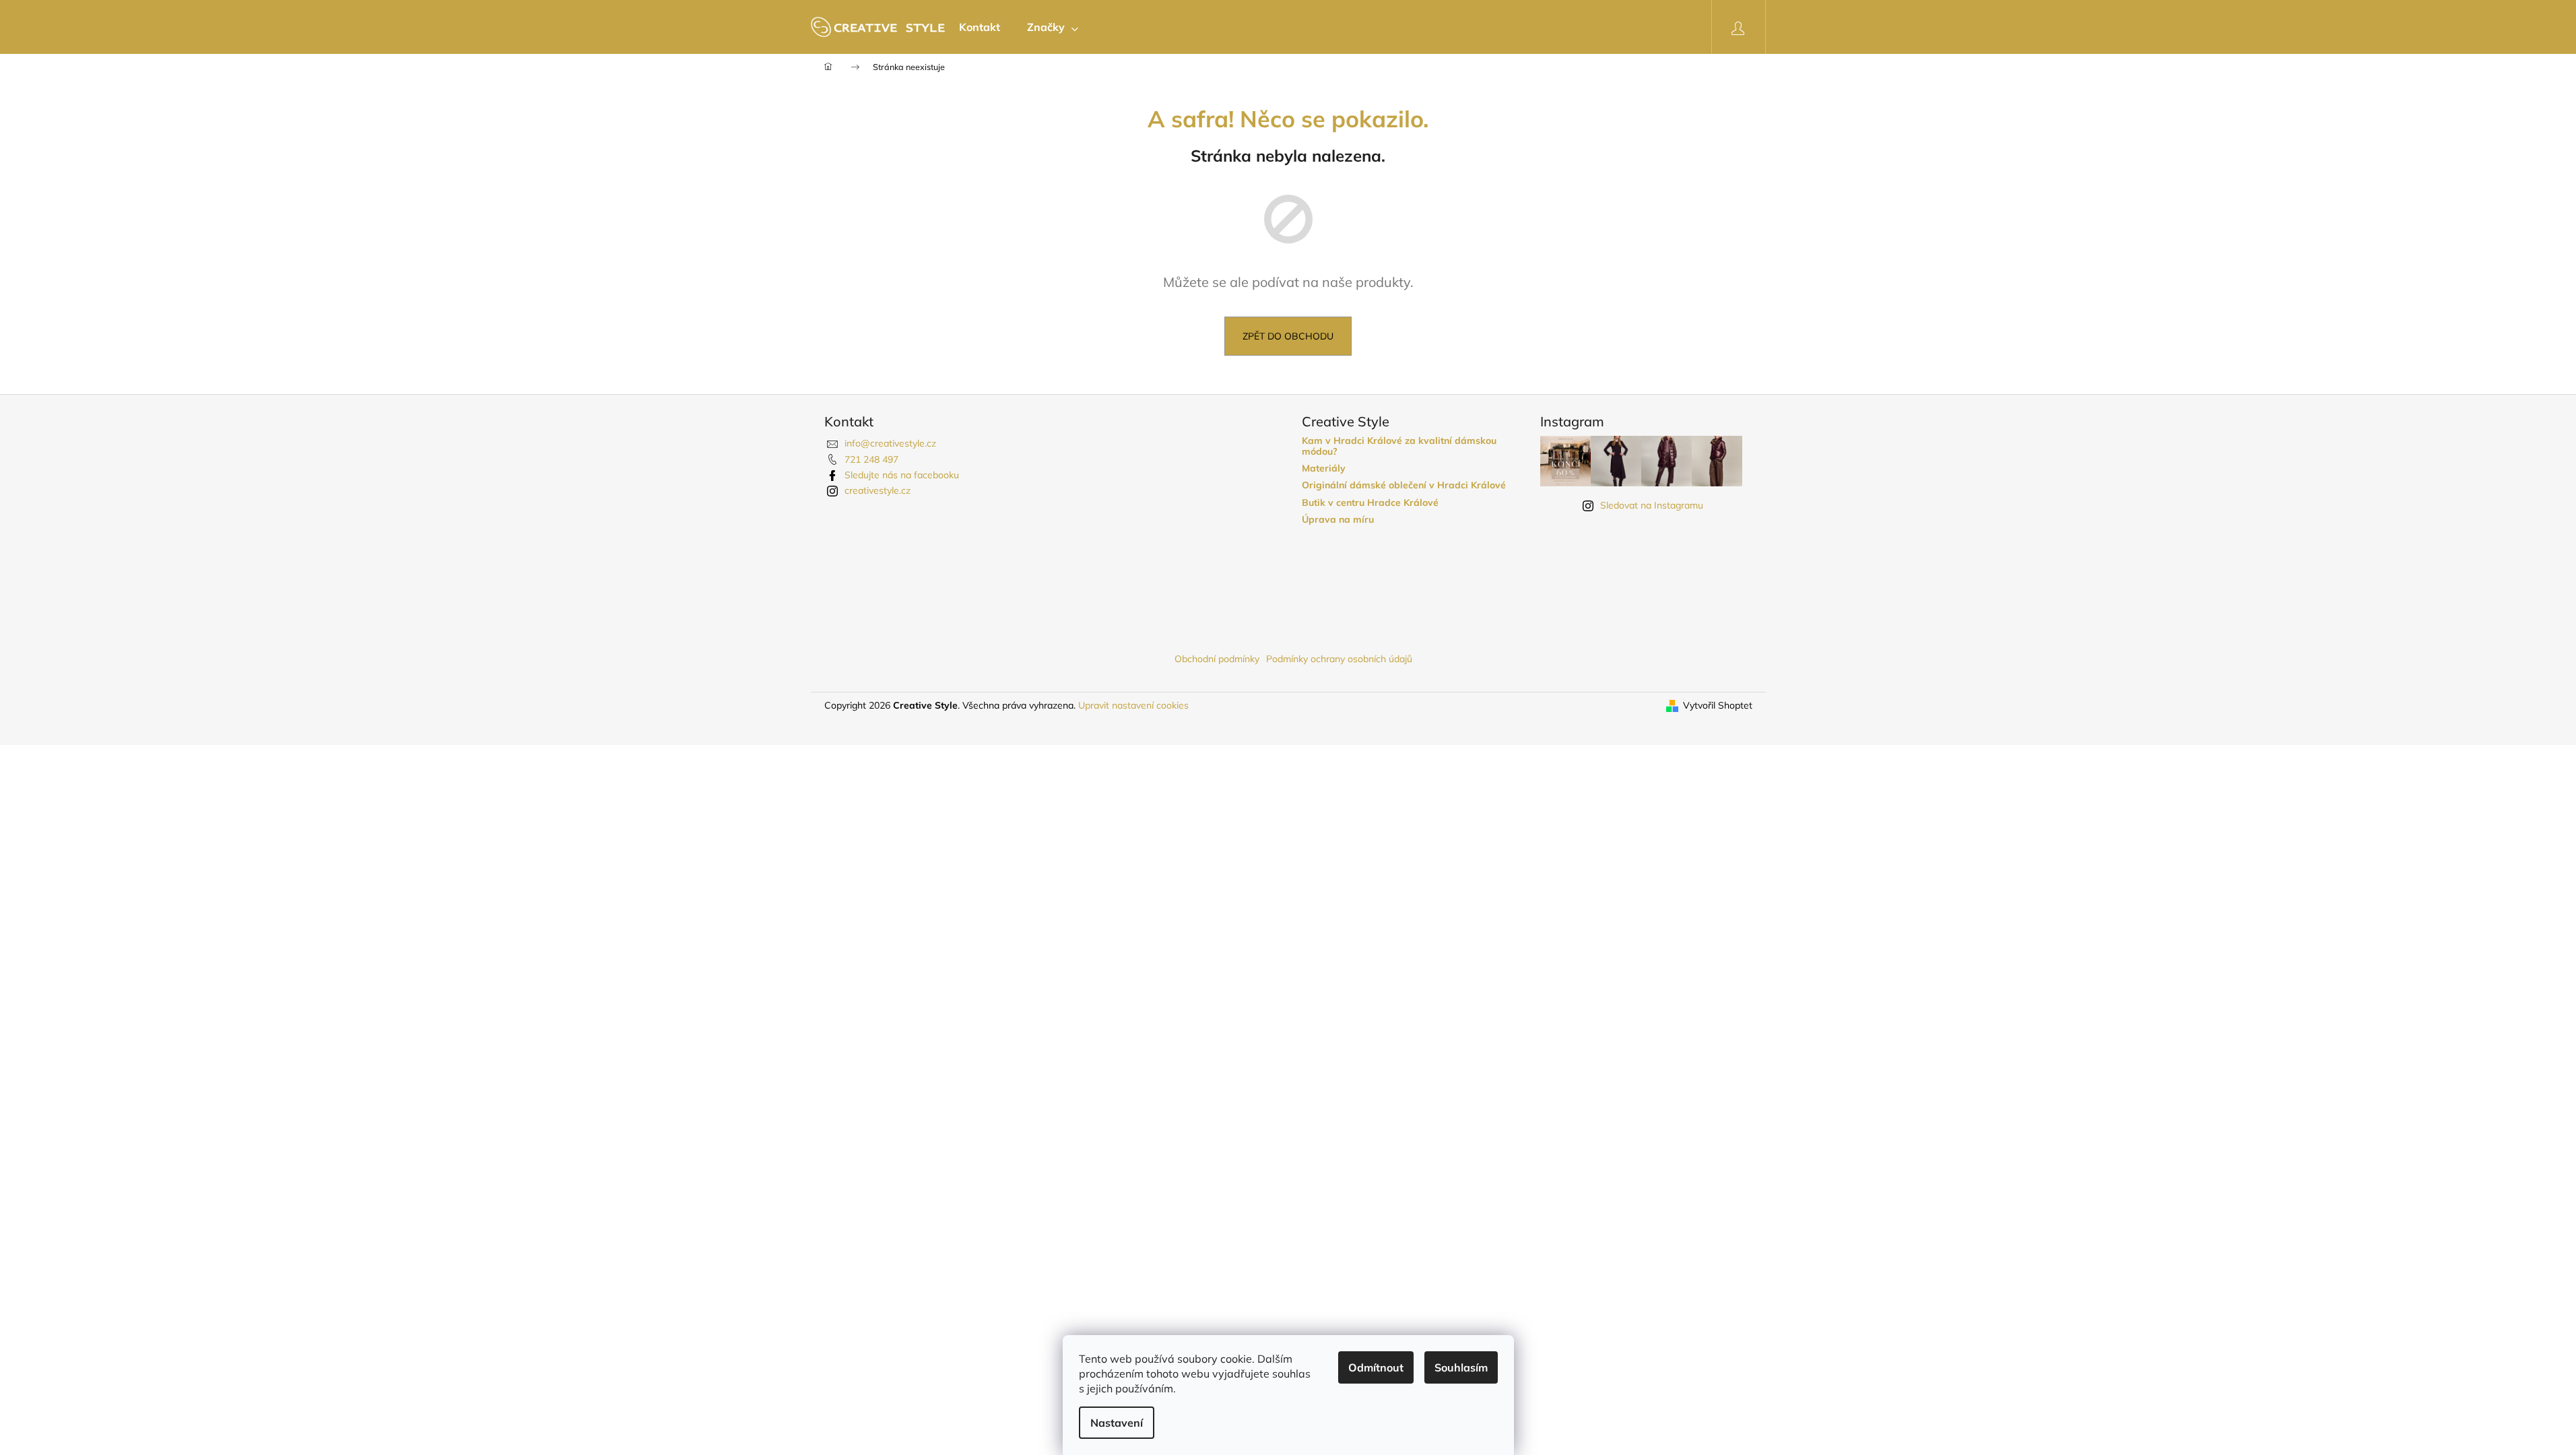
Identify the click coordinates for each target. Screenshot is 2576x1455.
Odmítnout (1376, 1367)
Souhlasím (1461, 1367)
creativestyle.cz (878, 490)
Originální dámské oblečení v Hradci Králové (1404, 485)
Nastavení (1117, 1423)
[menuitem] (980, 27)
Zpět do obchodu (1288, 336)
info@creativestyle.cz (890, 443)
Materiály (1324, 468)
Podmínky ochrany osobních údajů (1339, 659)
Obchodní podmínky (1217, 659)
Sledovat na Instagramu (1652, 505)
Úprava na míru (1338, 520)
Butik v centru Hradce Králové (1370, 503)
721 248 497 (871, 459)
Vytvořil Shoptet (1718, 705)
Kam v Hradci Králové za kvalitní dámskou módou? (1399, 446)
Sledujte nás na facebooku (902, 475)
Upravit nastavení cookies (1133, 705)
